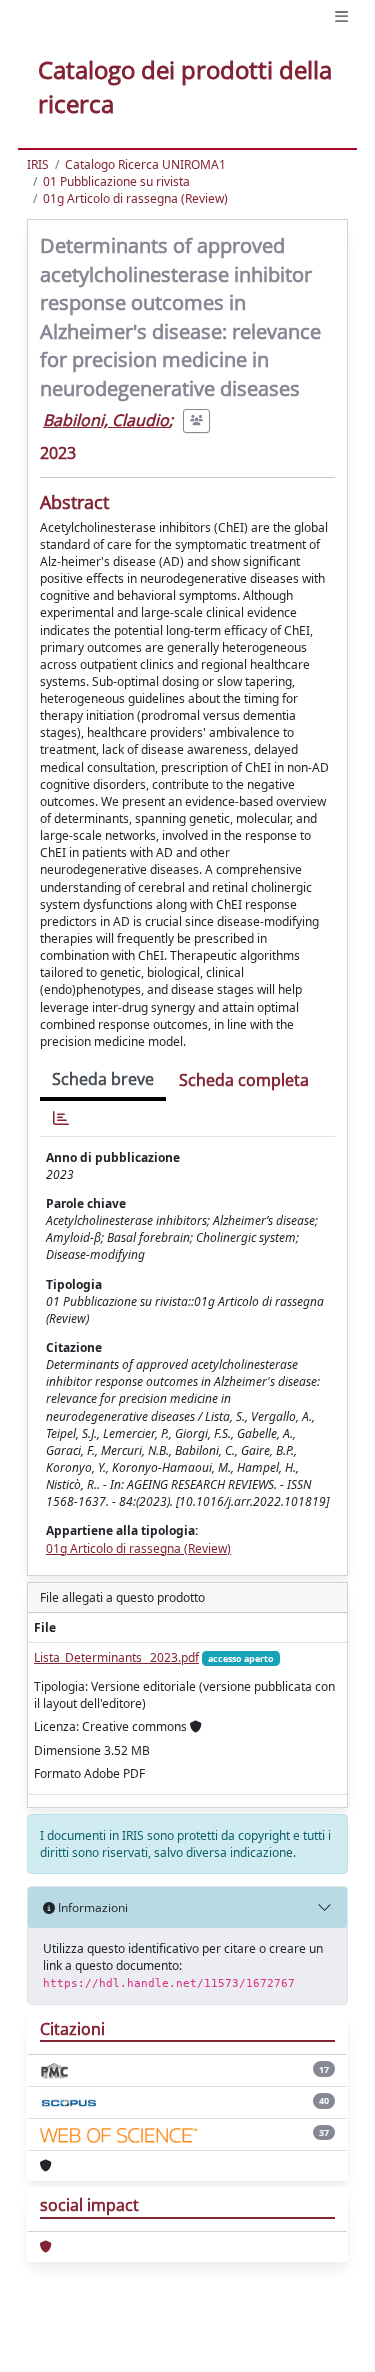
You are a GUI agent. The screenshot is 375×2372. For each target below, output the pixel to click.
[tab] (61, 1118)
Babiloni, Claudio (106, 420)
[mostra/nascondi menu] (341, 16)
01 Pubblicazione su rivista (116, 181)
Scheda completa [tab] (244, 1080)
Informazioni (91, 1907)
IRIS (38, 164)
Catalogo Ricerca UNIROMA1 (145, 164)
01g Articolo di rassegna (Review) (135, 198)
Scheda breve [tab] (103, 1079)
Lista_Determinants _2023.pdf (116, 1657)
